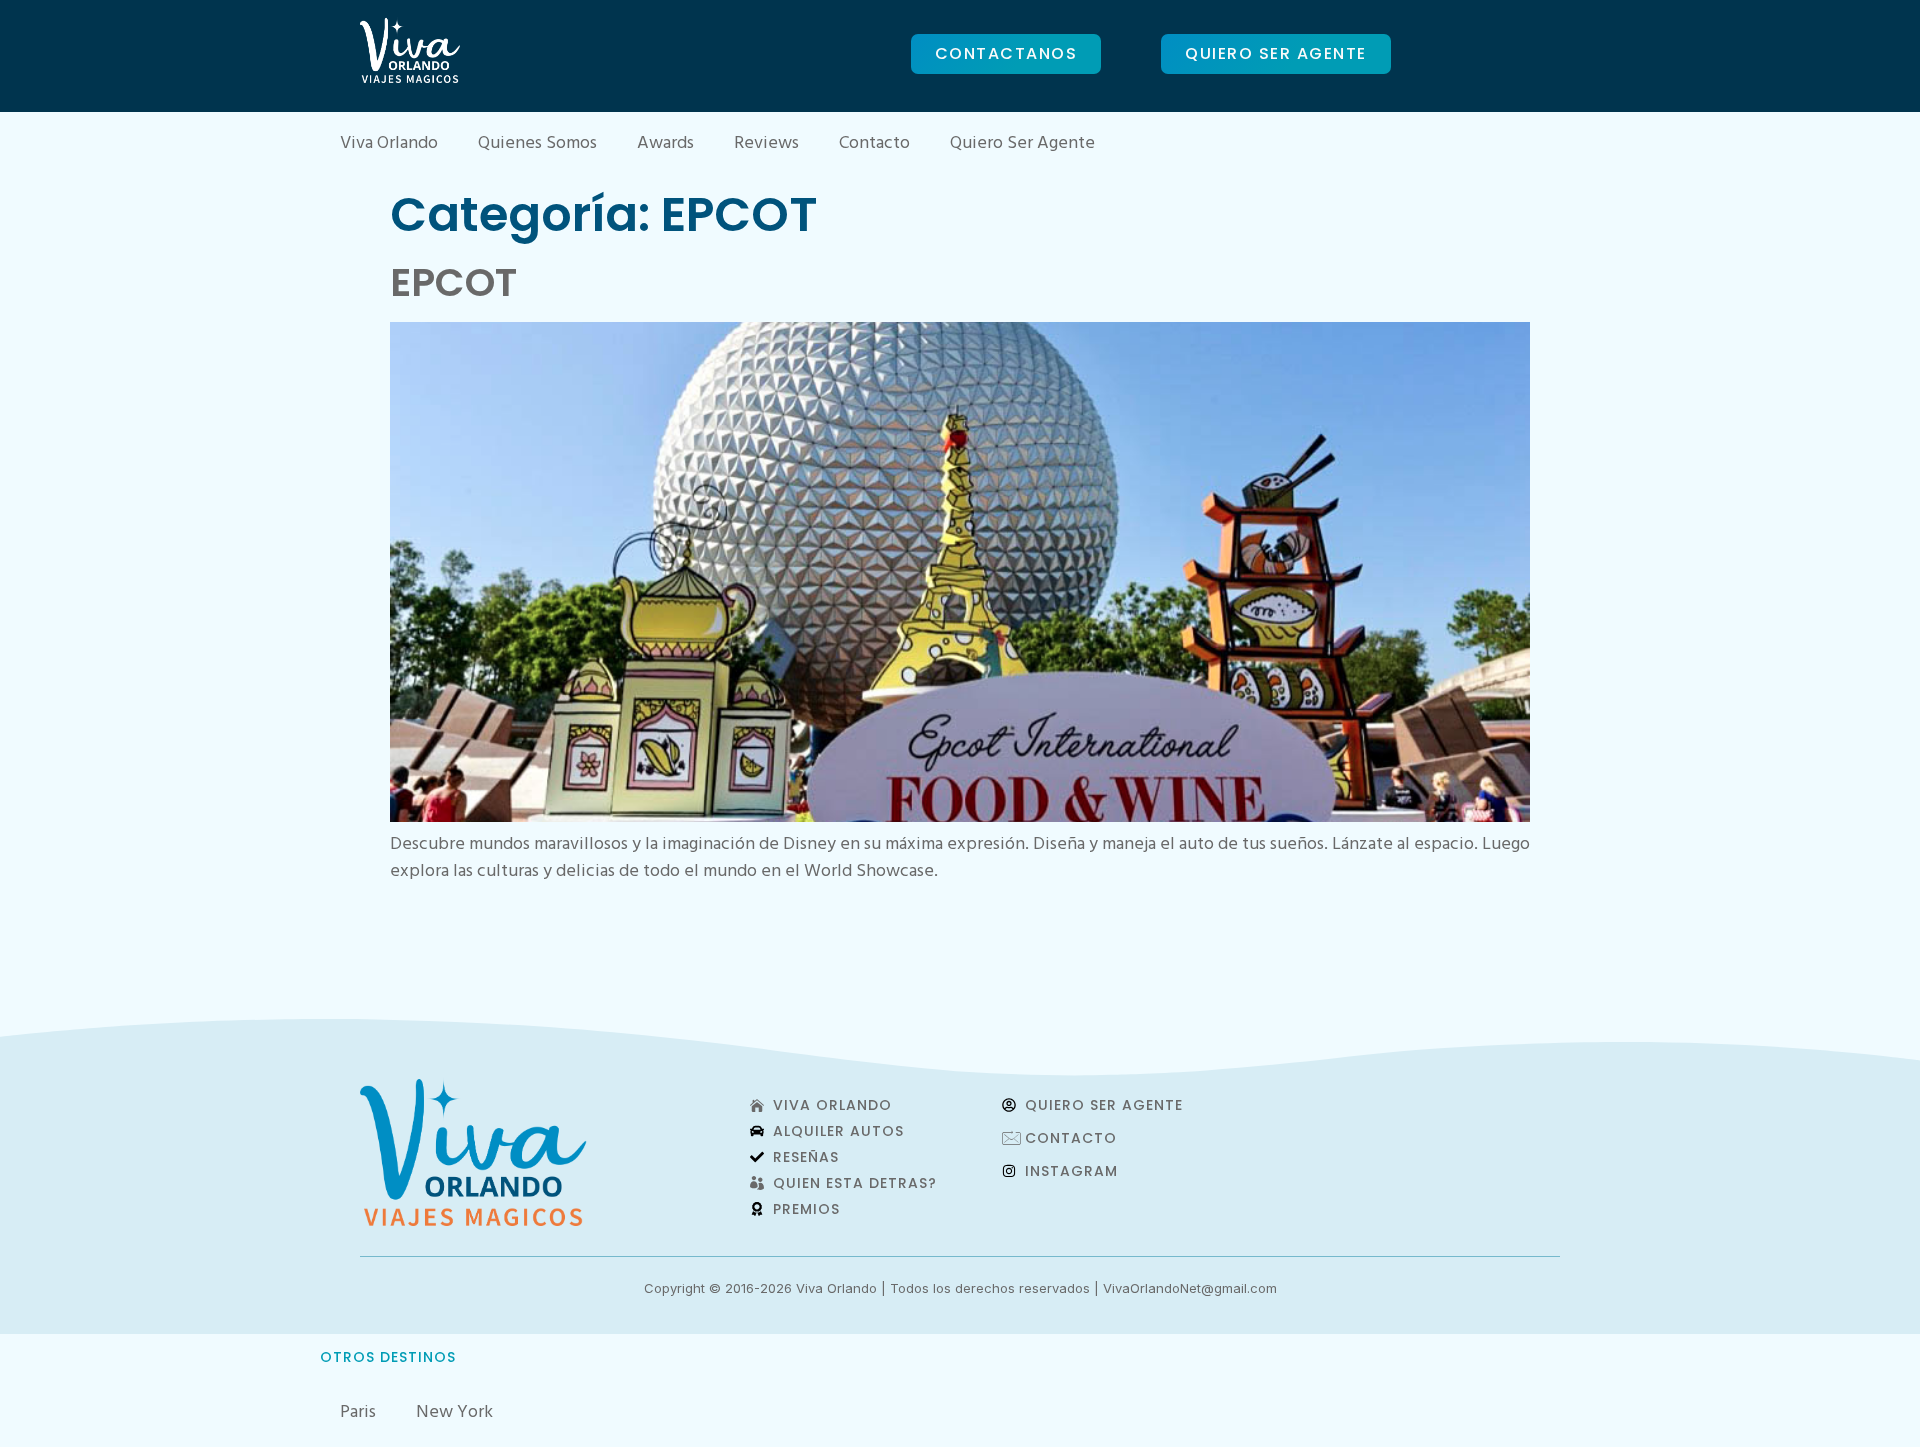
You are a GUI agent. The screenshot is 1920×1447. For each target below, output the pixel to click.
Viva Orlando (389, 145)
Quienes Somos (537, 145)
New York (454, 1414)
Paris (358, 1414)
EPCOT (453, 282)
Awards (665, 145)
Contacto (874, 145)
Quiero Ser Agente (1022, 145)
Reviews (766, 145)
